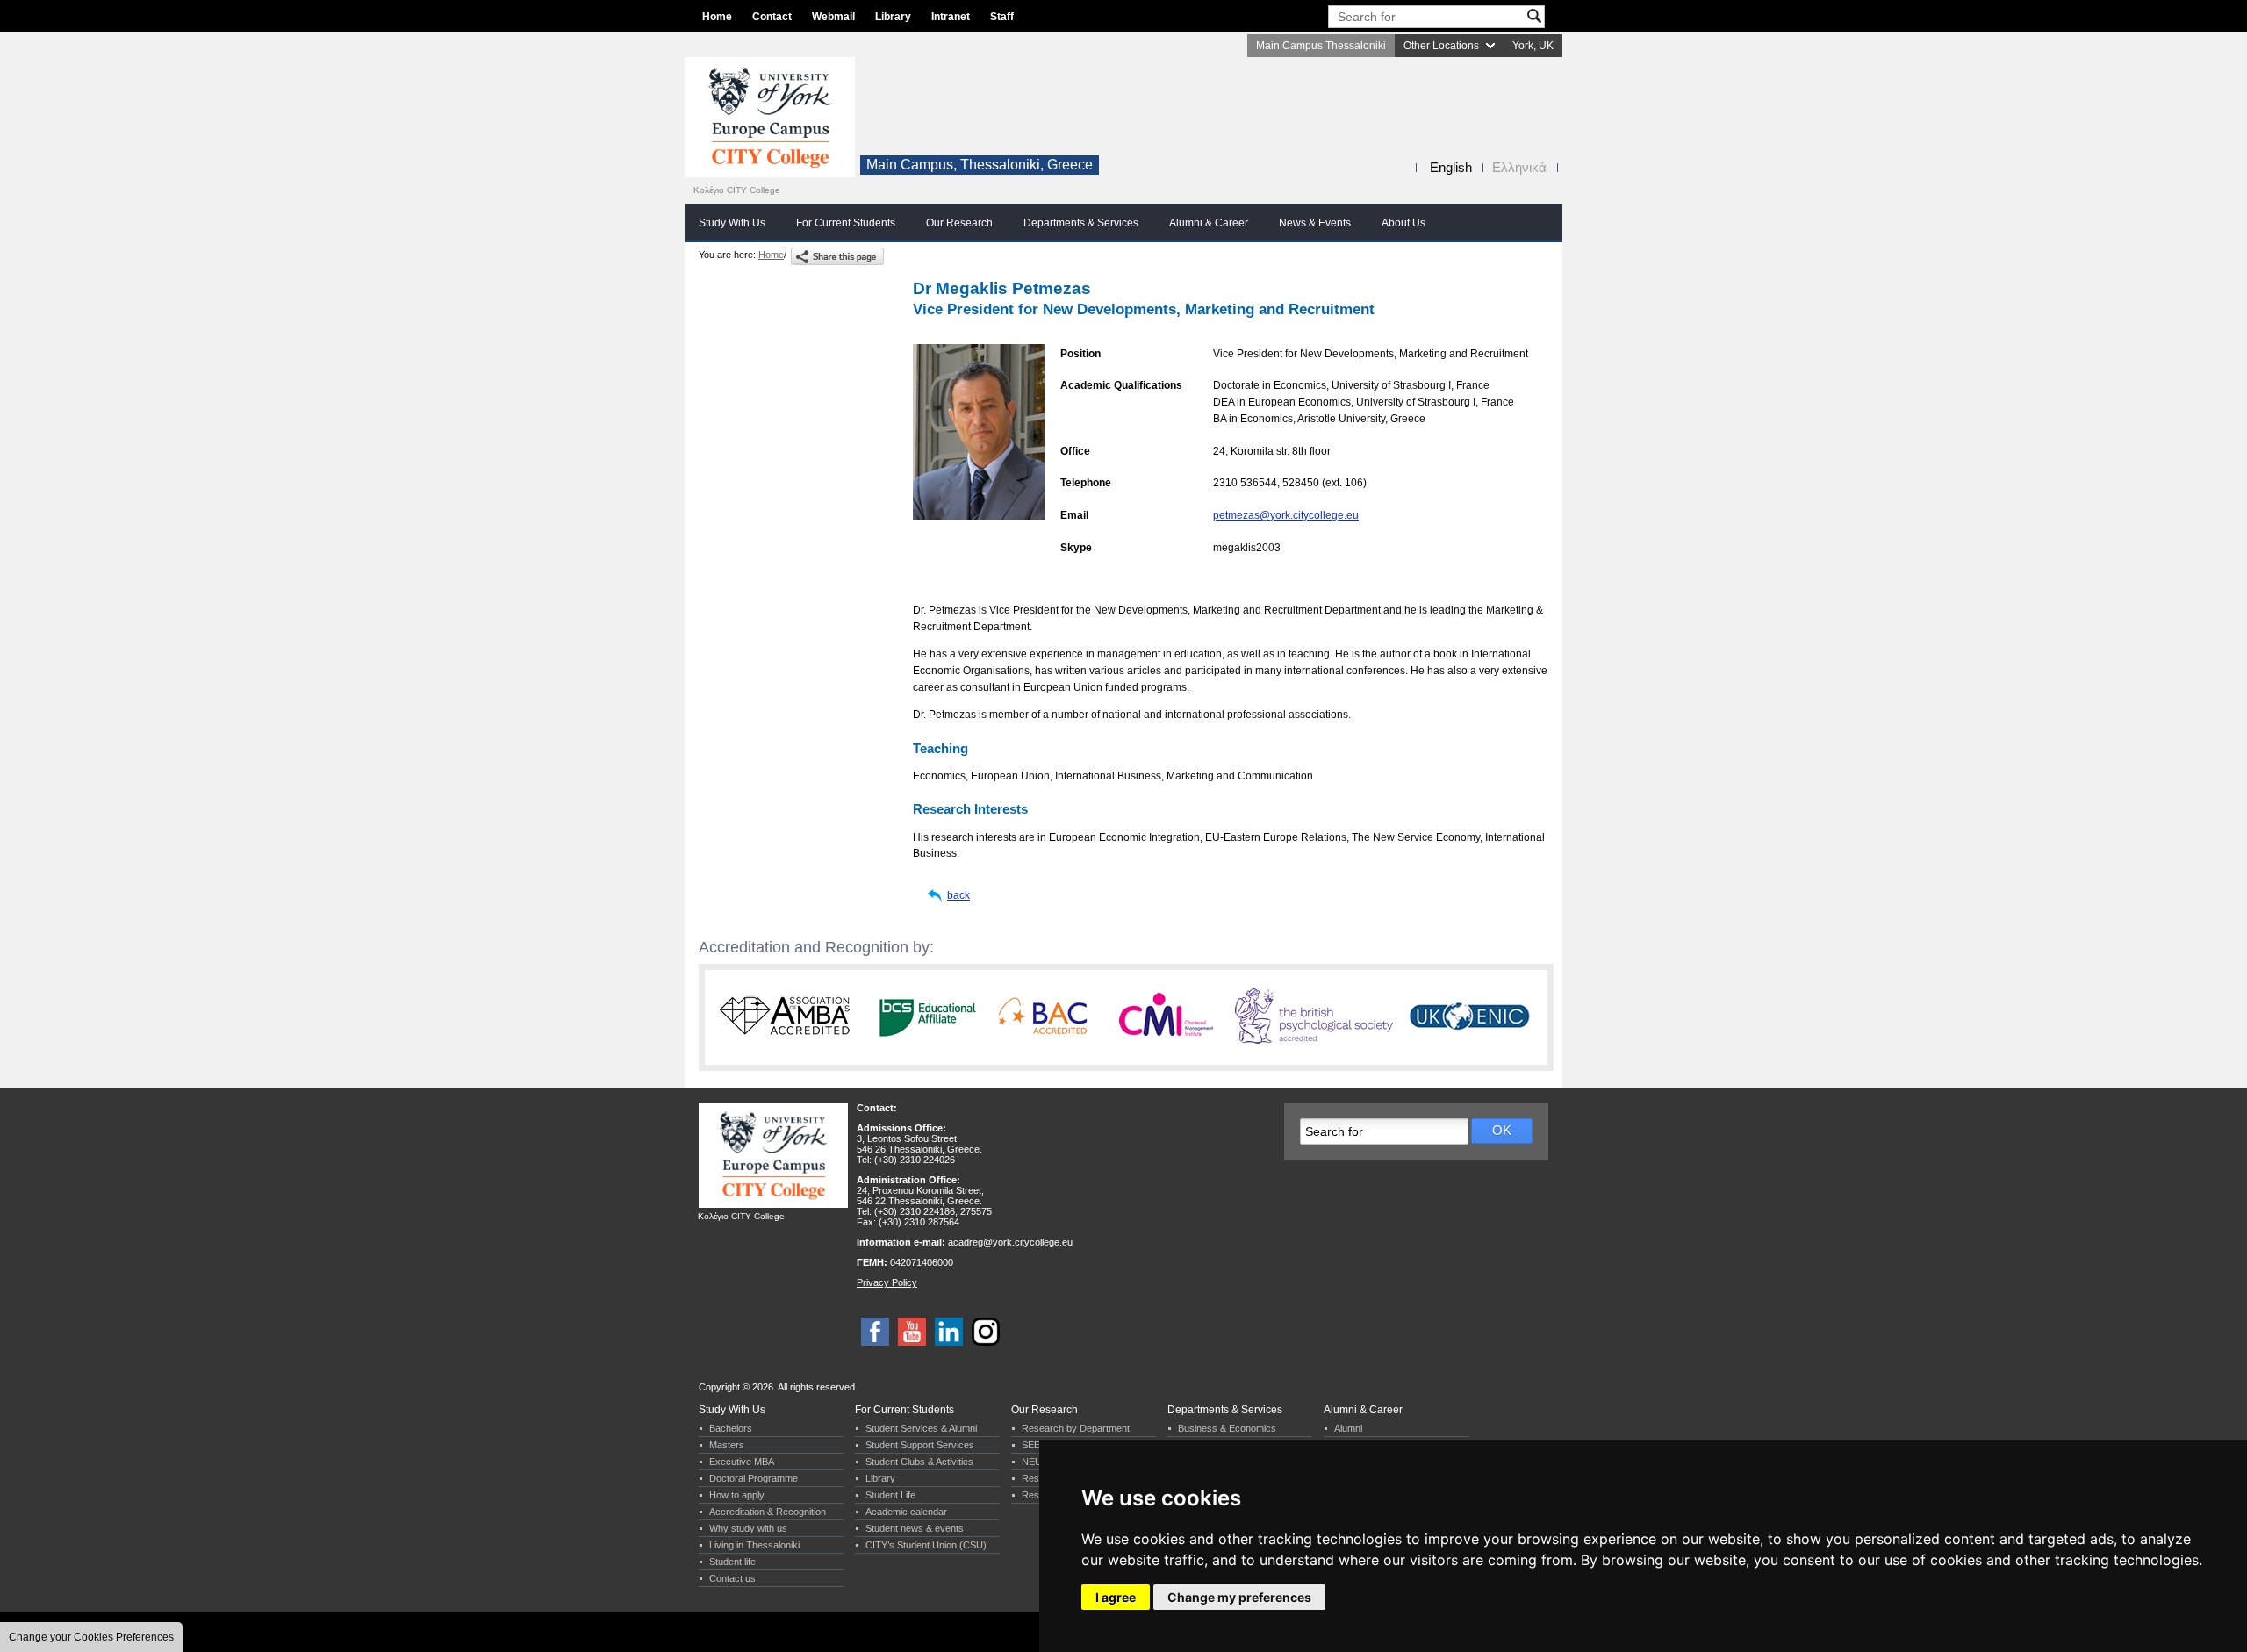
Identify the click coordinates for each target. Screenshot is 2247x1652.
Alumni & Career (1209, 223)
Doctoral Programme (754, 1478)
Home (717, 17)
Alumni (1348, 1428)
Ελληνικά (1519, 167)
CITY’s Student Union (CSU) (926, 1545)
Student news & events (915, 1528)
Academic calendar (906, 1512)
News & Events (1315, 223)
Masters (727, 1445)
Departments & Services (1081, 223)
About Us (1403, 223)
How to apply (737, 1495)
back (958, 895)
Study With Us (732, 223)
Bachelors (731, 1428)
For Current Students (846, 223)
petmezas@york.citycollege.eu (1286, 515)
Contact (772, 17)
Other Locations (1441, 46)
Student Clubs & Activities (919, 1462)
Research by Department (1076, 1428)
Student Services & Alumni (921, 1428)
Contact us (732, 1578)
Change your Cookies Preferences (91, 1637)
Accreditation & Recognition (768, 1512)
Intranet (951, 17)
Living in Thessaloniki (754, 1545)
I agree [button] (1116, 1597)
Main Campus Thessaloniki (1321, 46)
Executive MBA (742, 1462)
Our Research (959, 223)
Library (893, 17)
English (1451, 167)
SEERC (1038, 1445)
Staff (1002, 17)
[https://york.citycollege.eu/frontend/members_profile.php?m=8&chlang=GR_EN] (837, 256)
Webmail (833, 17)
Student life (732, 1562)
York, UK (1533, 46)
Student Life (890, 1495)
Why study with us (748, 1528)
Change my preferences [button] (1239, 1597)
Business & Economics (1227, 1428)
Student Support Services (920, 1445)
